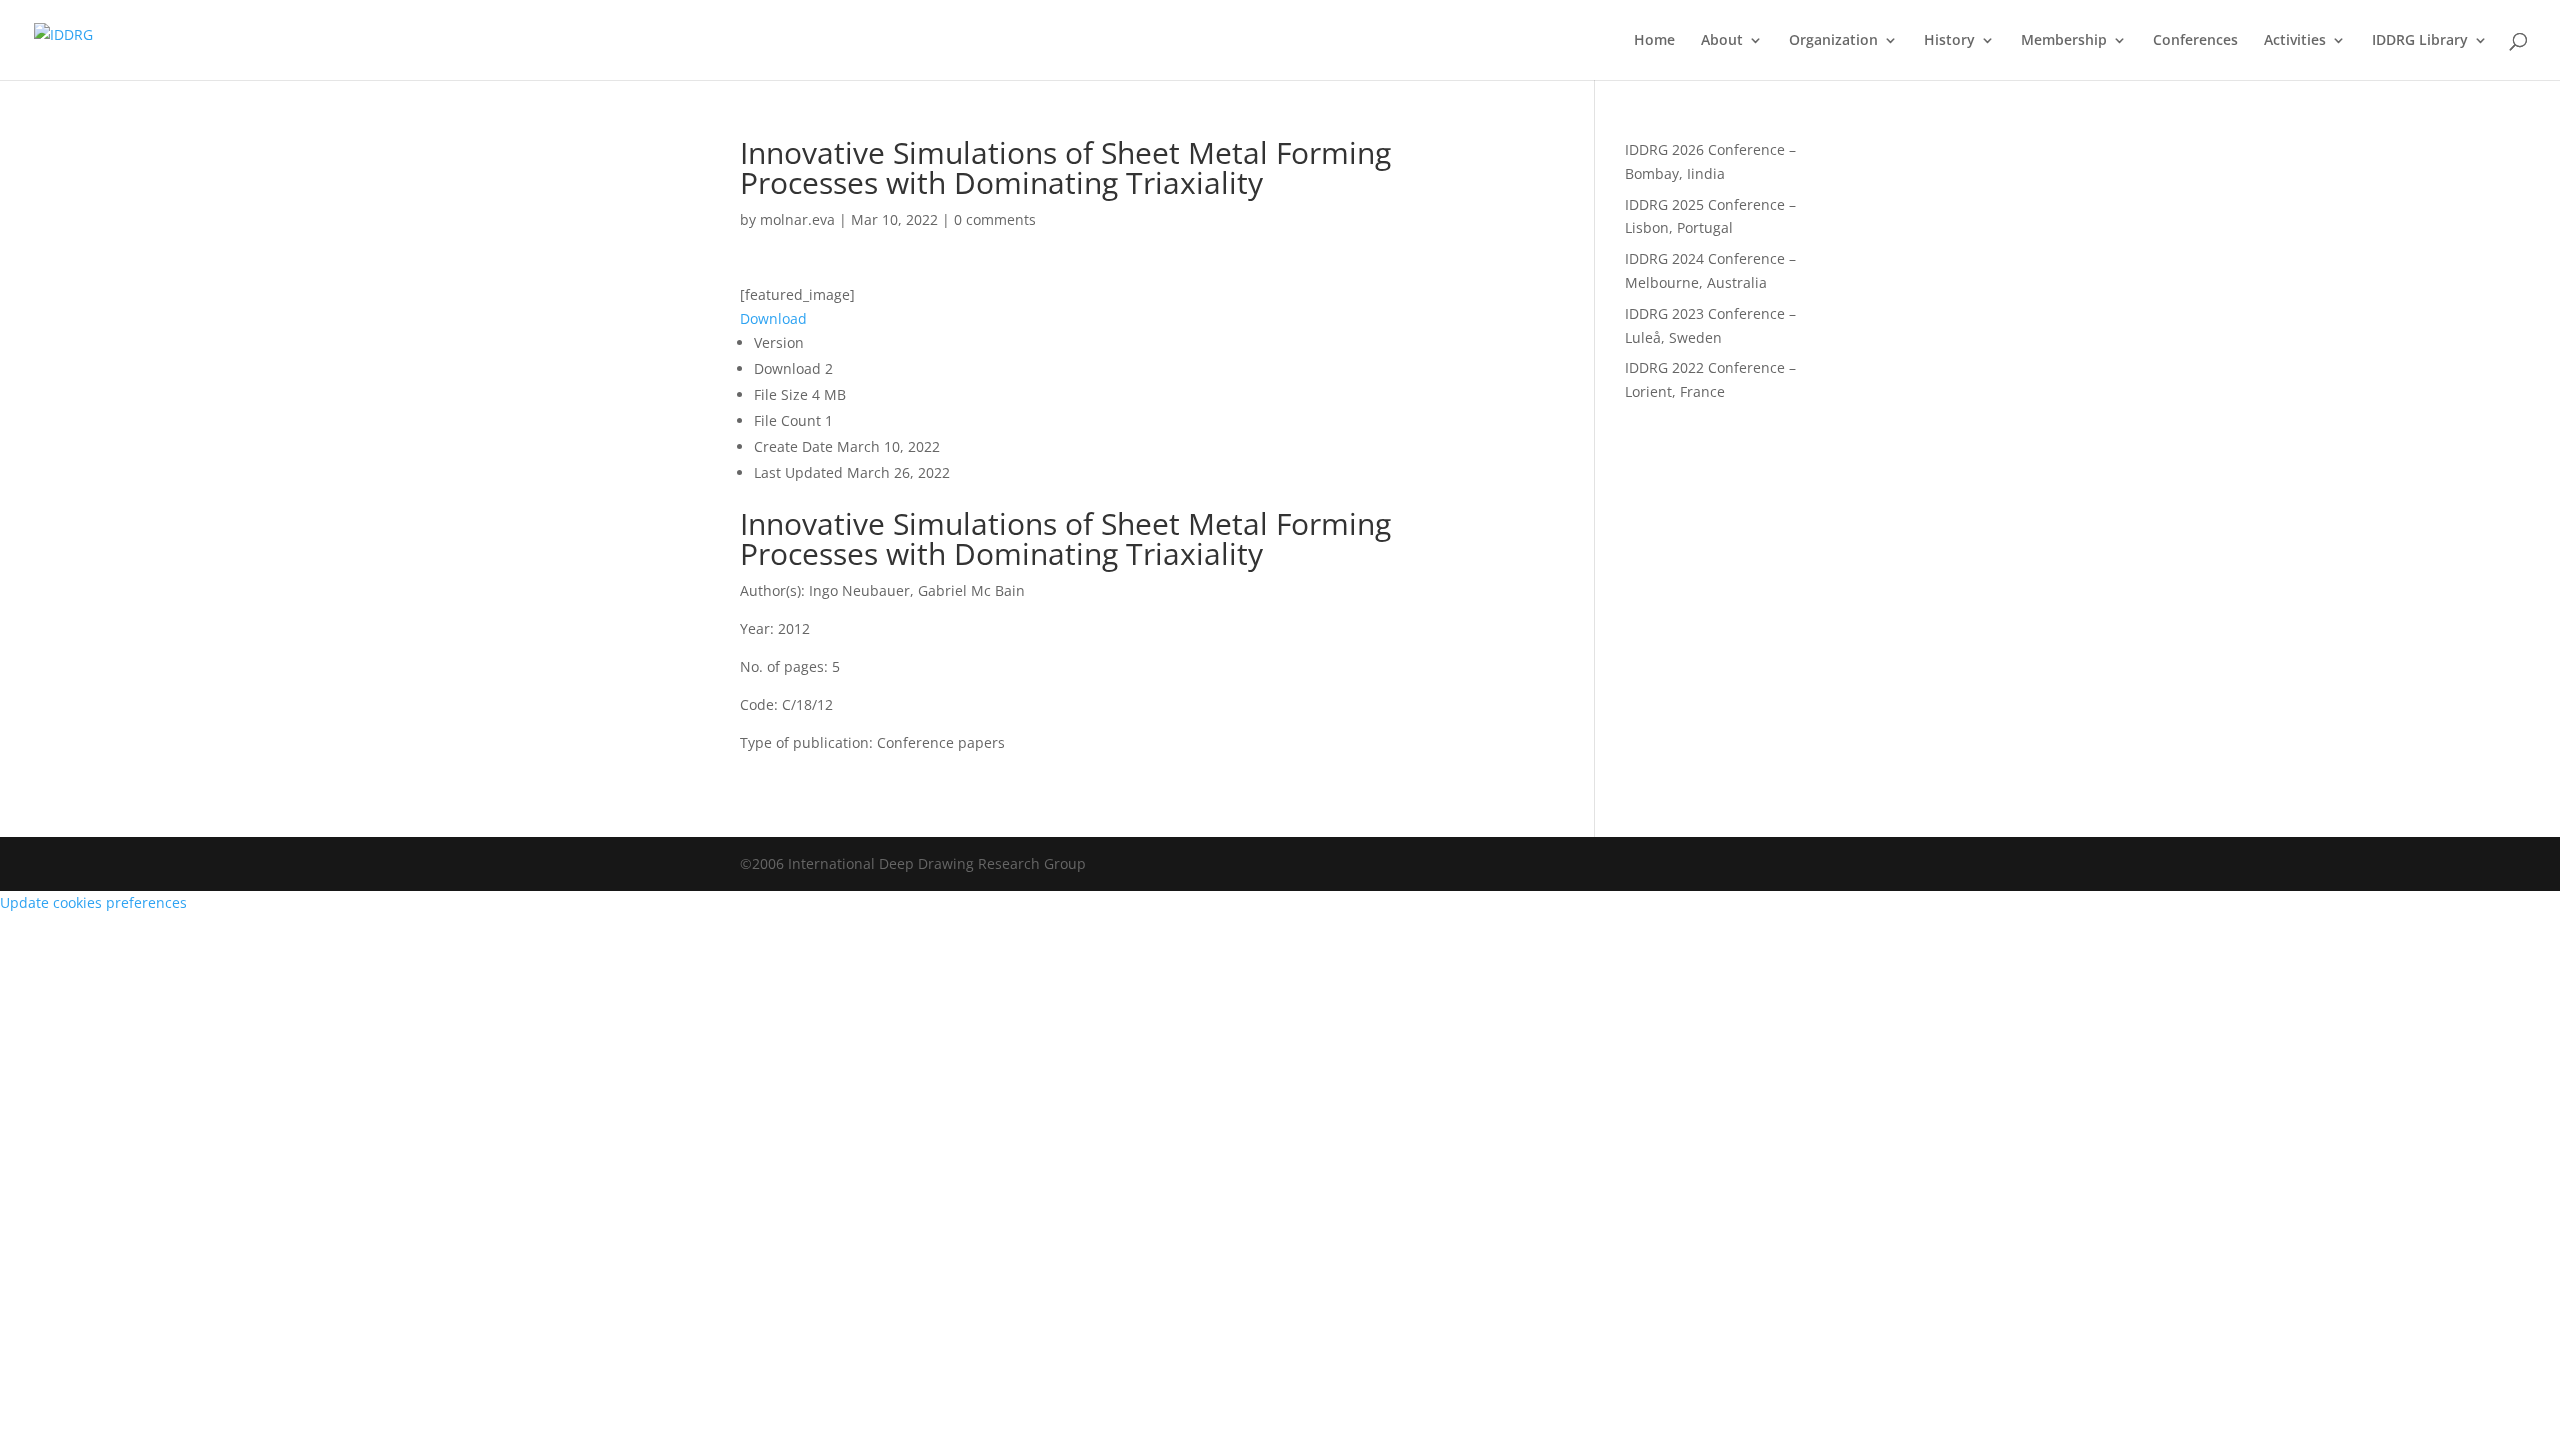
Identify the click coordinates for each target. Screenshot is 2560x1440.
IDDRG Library (2420, 41)
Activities (2295, 41)
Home (1654, 41)
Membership (2064, 41)
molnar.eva (797, 219)
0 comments (995, 219)
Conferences (2195, 41)
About (1722, 41)
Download (773, 318)
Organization (1833, 41)
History (1949, 41)
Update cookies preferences (93, 902)
